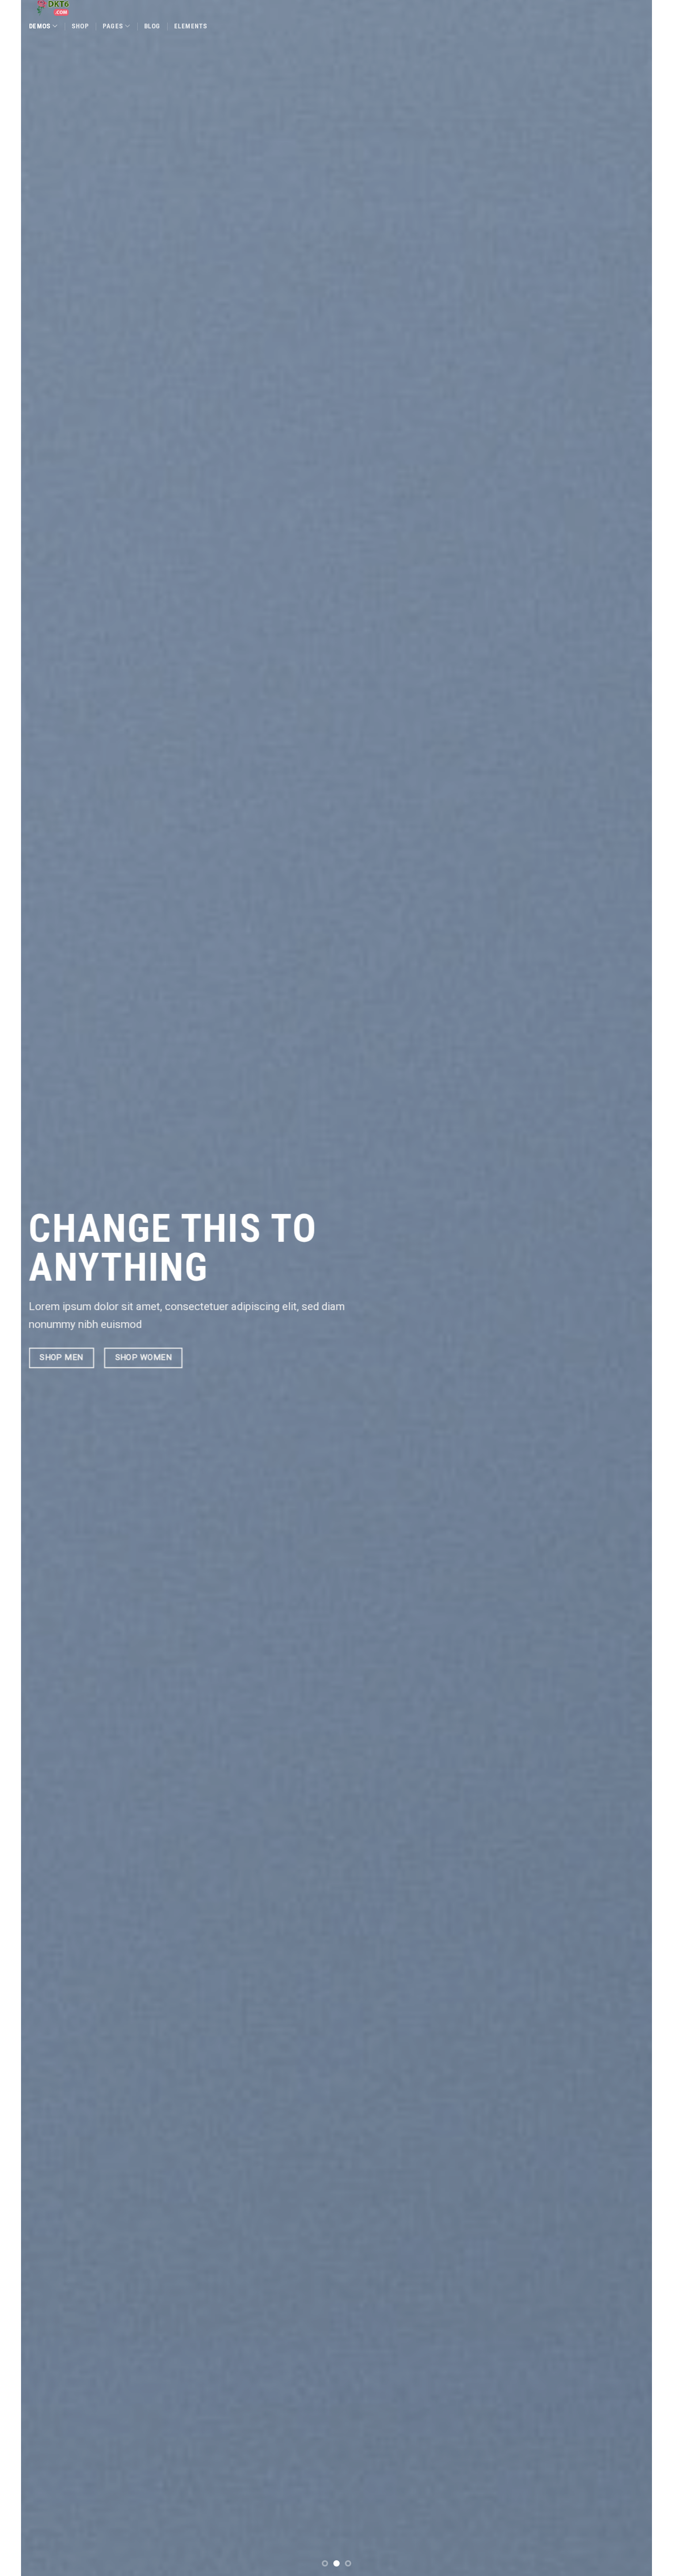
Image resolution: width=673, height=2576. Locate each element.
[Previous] (47, 1288)
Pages (113, 26)
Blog (152, 26)
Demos (40, 26)
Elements (191, 26)
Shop (80, 26)
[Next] (626, 1288)
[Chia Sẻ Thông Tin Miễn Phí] (89, 8)
